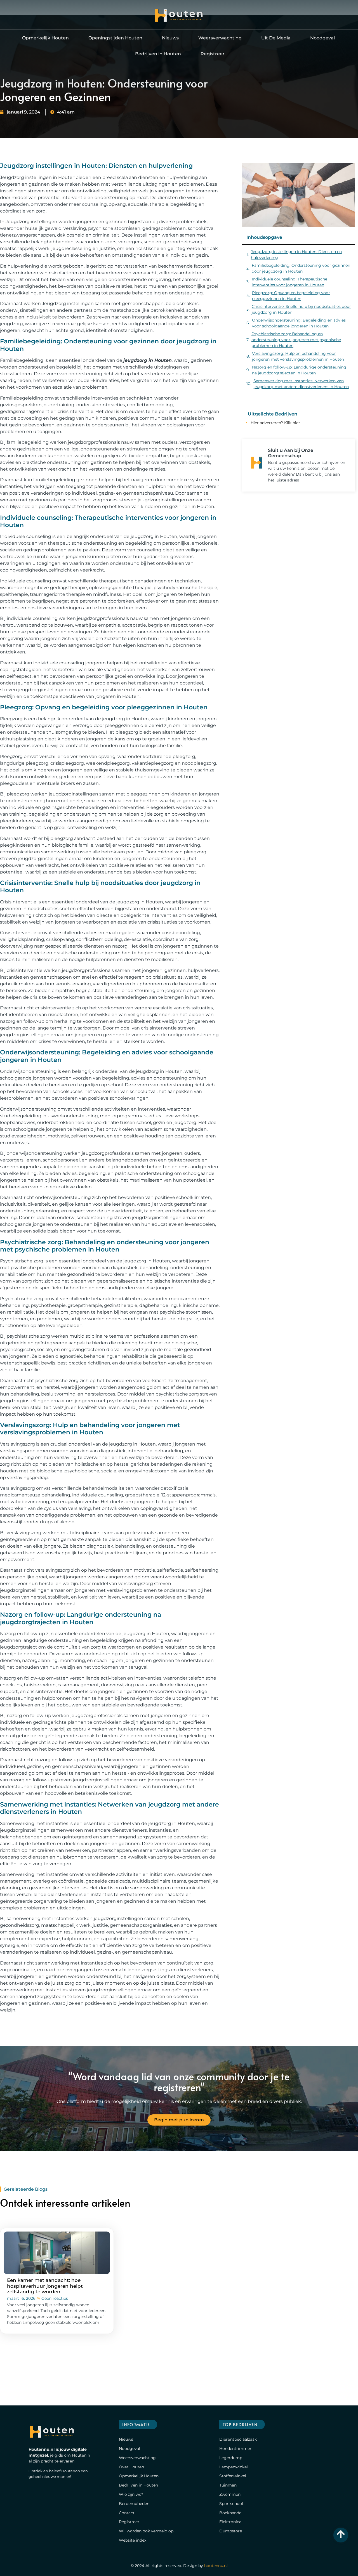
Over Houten (131, 2467)
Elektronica (230, 2522)
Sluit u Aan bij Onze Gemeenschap (291, 453)
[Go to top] (341, 2534)
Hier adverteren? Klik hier (275, 423)
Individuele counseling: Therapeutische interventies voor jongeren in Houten (289, 282)
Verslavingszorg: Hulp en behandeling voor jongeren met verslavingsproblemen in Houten (298, 356)
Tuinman (228, 2485)
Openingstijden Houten (115, 38)
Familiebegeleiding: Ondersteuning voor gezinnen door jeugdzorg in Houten (301, 268)
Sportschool (231, 2504)
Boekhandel (231, 2513)
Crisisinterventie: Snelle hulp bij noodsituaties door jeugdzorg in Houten (301, 309)
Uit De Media (276, 38)
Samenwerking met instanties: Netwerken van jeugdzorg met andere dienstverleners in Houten (301, 384)
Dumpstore (231, 2531)
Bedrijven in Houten (158, 54)
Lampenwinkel (234, 2467)
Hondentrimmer (235, 2449)
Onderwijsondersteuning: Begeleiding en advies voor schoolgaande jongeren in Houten (299, 323)
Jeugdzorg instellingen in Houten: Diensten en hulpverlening (296, 255)
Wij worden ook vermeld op (146, 2531)
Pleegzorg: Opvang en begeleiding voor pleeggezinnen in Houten (291, 296)
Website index (133, 2540)
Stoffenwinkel (233, 2476)
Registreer (213, 54)
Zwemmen (230, 2494)
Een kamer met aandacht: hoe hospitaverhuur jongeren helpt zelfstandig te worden (45, 2286)
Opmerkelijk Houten (45, 38)
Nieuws (170, 38)
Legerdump (231, 2458)
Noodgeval (322, 38)
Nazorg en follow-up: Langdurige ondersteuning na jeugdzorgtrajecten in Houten (299, 370)
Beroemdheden (134, 2504)
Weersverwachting (220, 38)
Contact (127, 2513)
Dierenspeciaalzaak (238, 2439)
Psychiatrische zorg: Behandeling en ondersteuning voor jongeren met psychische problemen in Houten (296, 340)
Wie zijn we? (131, 2494)
